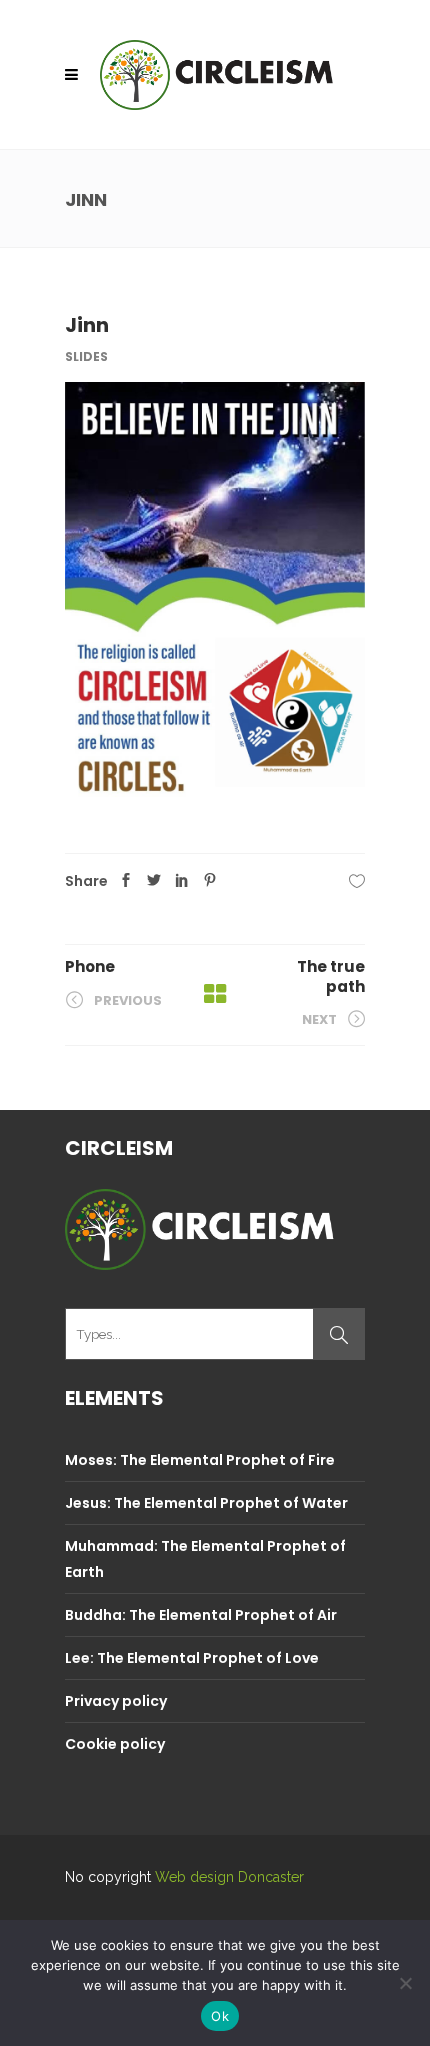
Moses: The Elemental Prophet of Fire (200, 1460)
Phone (90, 966)
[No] (405, 1983)
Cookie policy (115, 1744)
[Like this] (357, 881)
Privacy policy (116, 1701)
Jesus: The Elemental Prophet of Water (206, 1503)
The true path (331, 976)
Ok (220, 2016)
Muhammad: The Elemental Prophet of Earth (205, 1559)
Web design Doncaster (229, 1877)
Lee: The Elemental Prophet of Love (192, 1658)
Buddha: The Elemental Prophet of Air (201, 1615)
